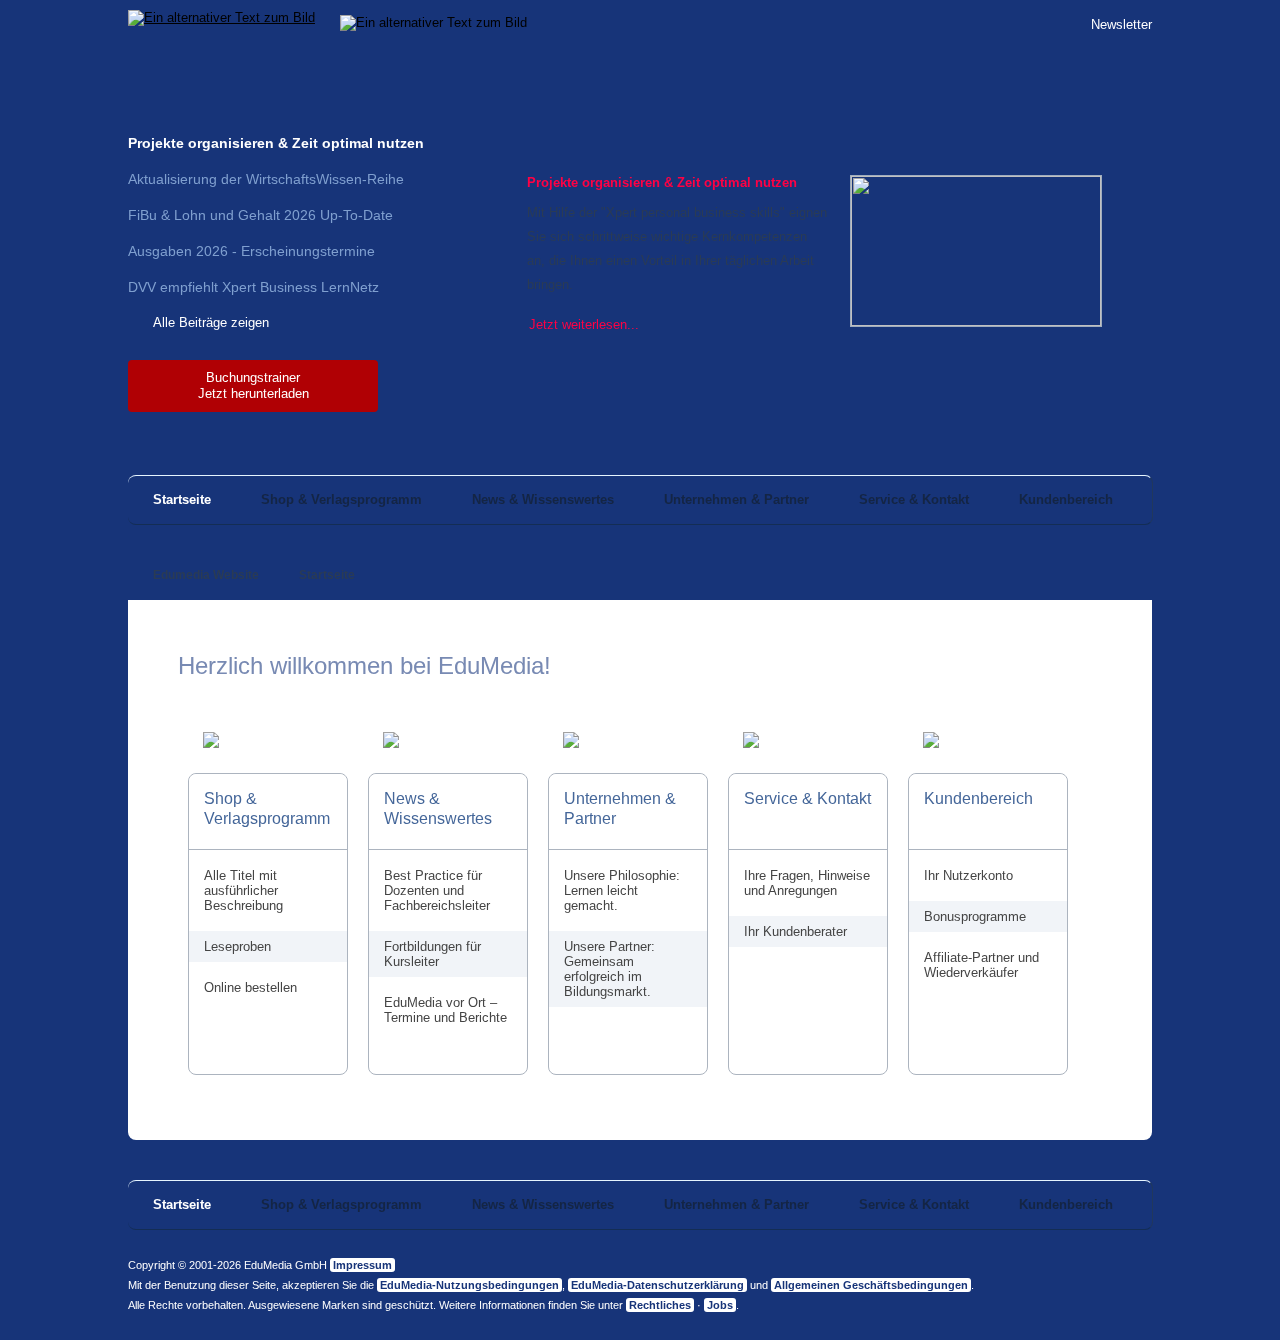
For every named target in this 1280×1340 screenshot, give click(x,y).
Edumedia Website (206, 575)
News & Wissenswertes (543, 499)
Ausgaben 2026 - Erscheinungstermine (251, 251)
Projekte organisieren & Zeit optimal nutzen (276, 143)
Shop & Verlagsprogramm (341, 499)
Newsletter (1121, 24)
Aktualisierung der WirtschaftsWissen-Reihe (266, 179)
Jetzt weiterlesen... (584, 324)
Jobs (720, 1305)
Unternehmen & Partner (736, 499)
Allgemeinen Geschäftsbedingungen (871, 1285)
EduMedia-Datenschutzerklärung (657, 1285)
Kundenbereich (1066, 499)
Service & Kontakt (914, 499)
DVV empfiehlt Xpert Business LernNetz (253, 287)
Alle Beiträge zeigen (211, 322)
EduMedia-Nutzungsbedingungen (469, 1285)
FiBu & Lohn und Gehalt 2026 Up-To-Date (260, 215)
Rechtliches (660, 1305)
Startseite (182, 499)
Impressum (362, 1265)
